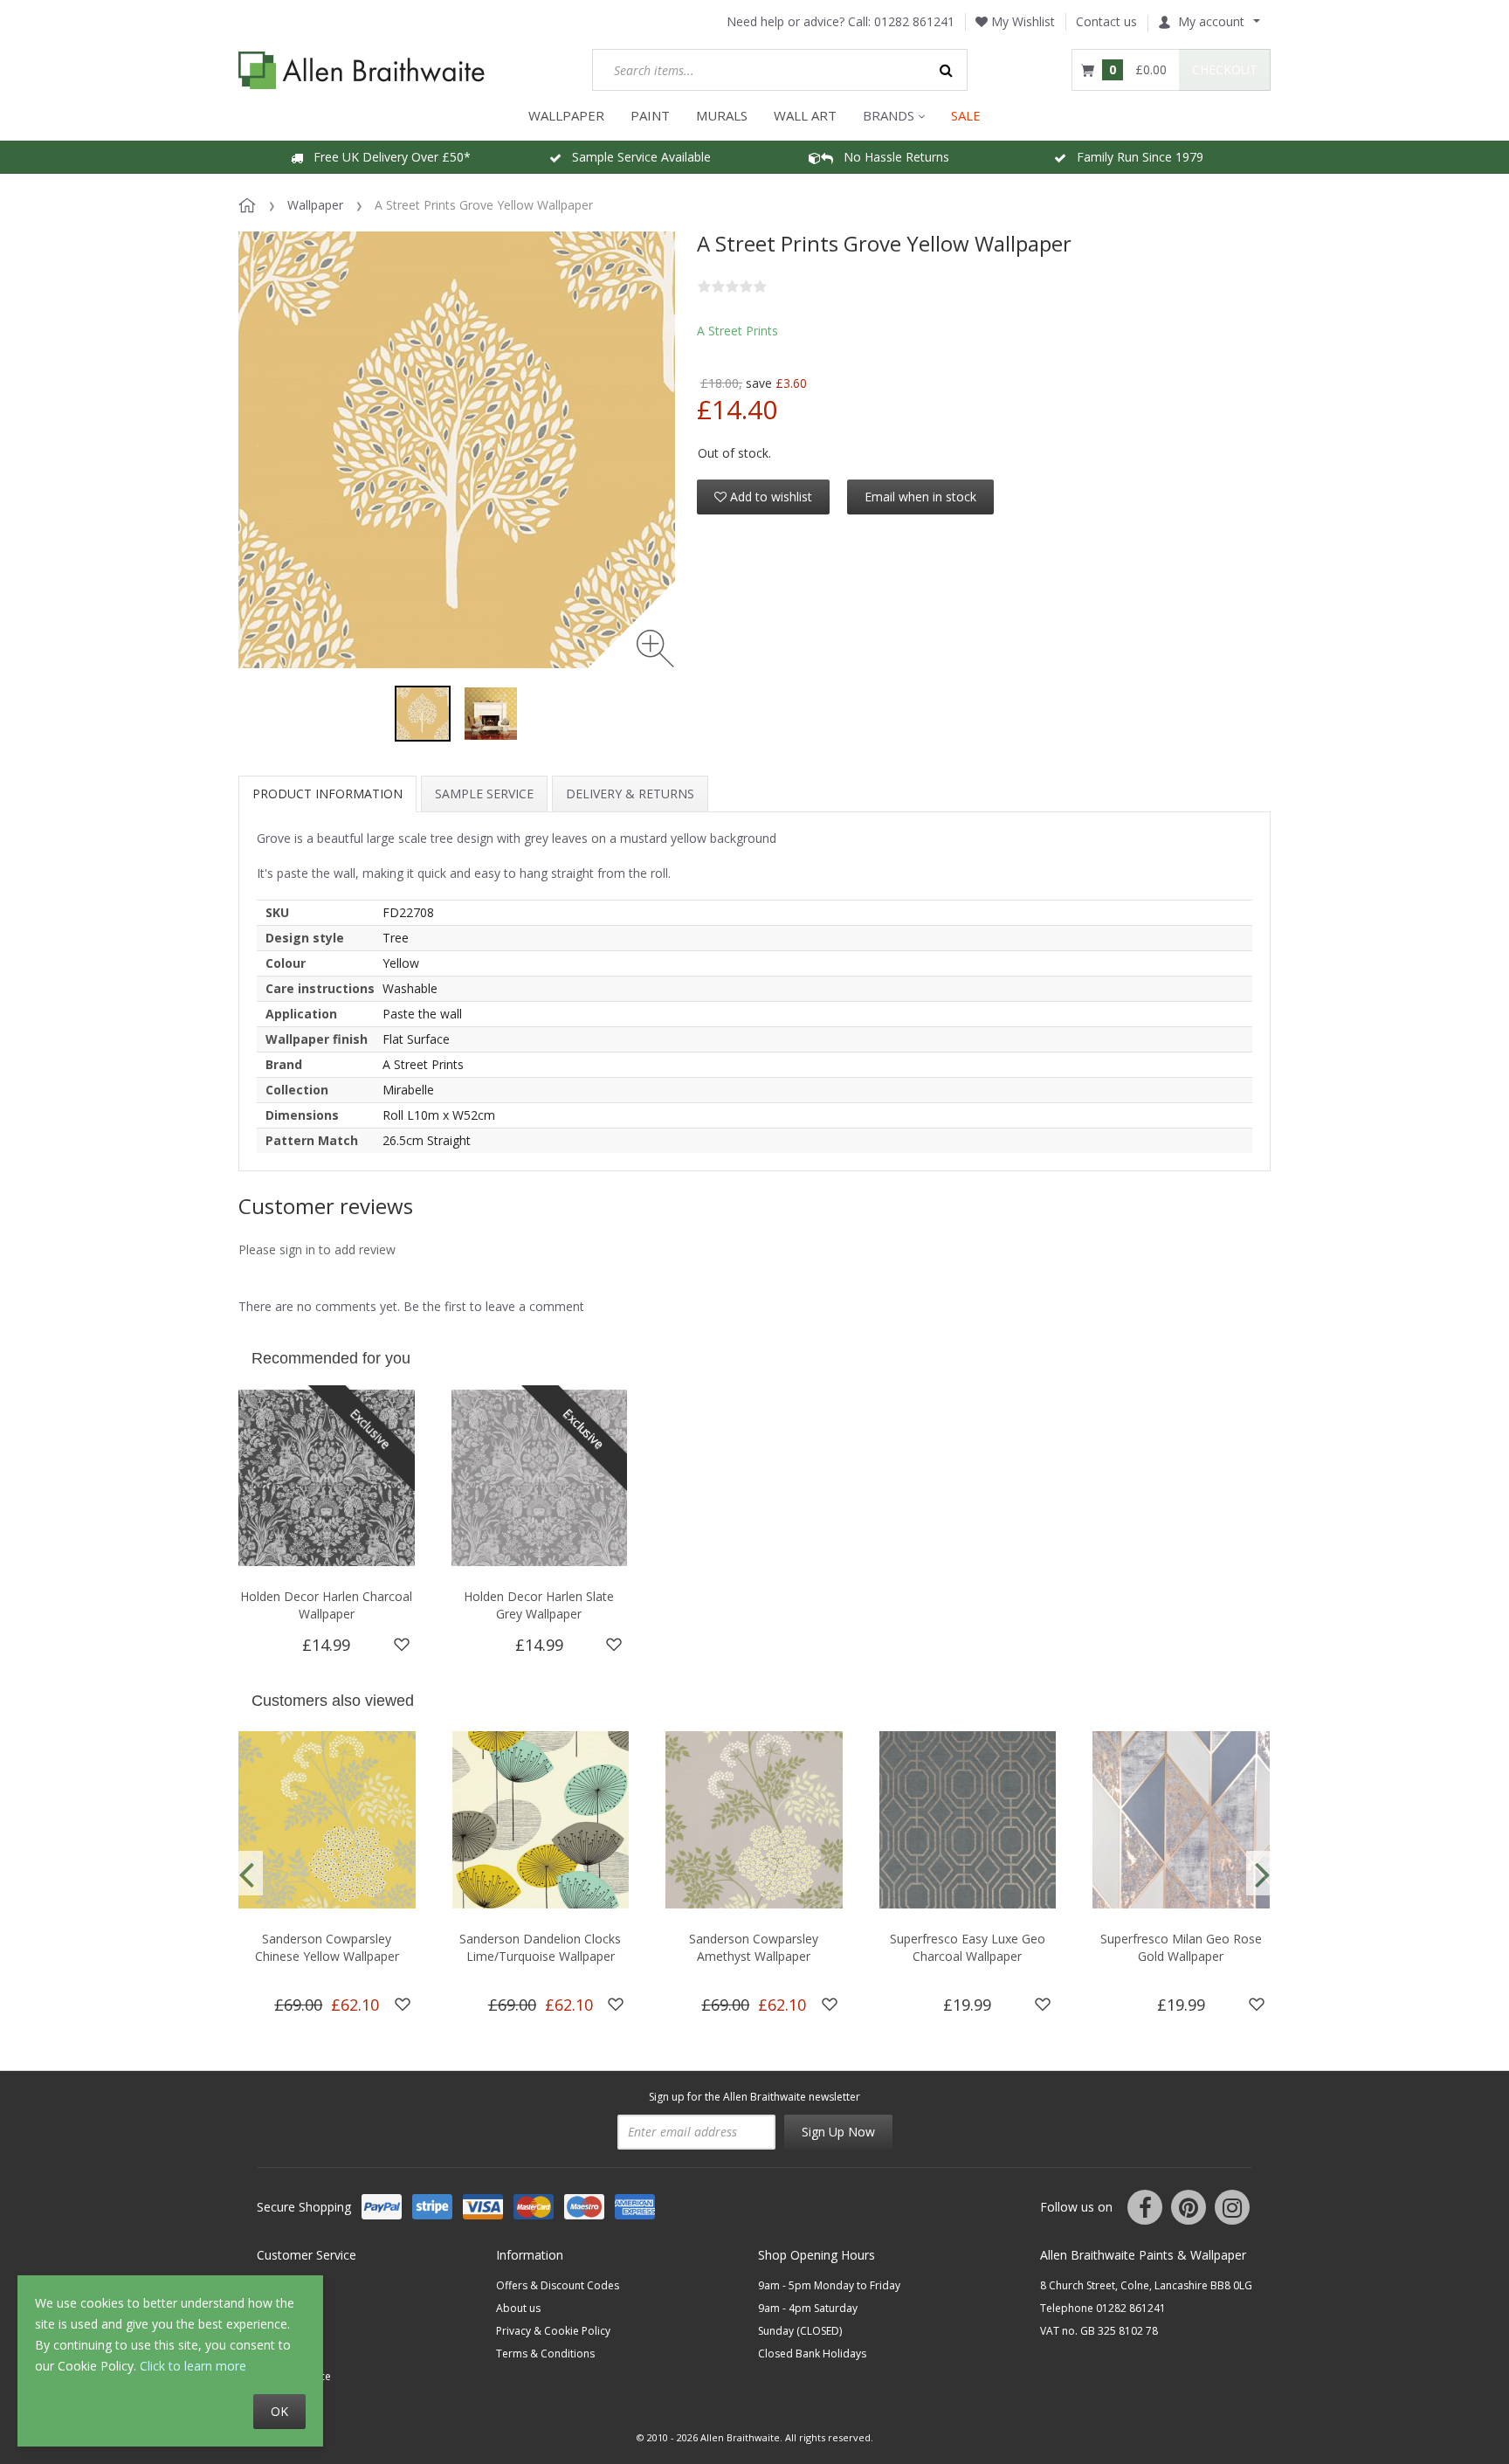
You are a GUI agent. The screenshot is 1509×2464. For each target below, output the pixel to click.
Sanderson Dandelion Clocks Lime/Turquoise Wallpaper (540, 1947)
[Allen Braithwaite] (362, 70)
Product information (327, 794)
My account (1211, 21)
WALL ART (805, 115)
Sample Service (484, 794)
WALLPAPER (566, 115)
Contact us (1106, 21)
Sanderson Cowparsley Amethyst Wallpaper (754, 1947)
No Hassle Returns (891, 157)
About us (518, 2308)
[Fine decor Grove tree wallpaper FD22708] (423, 714)
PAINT (650, 115)
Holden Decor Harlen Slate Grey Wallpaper (539, 1605)
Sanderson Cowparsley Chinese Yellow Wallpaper (327, 1947)
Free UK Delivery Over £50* (387, 157)
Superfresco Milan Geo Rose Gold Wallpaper (1181, 1947)
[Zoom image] (655, 649)
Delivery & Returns (630, 794)
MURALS (722, 115)
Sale (966, 115)
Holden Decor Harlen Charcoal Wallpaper (326, 1605)
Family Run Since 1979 (1135, 157)
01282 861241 (914, 21)
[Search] (947, 70)
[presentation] (246, 1873)
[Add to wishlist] (402, 1645)
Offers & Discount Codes (558, 2285)
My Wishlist (1021, 21)
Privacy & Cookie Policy (553, 2331)
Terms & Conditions (545, 2354)
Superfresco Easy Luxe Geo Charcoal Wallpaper (968, 1947)
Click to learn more (193, 2366)
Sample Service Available (636, 157)
